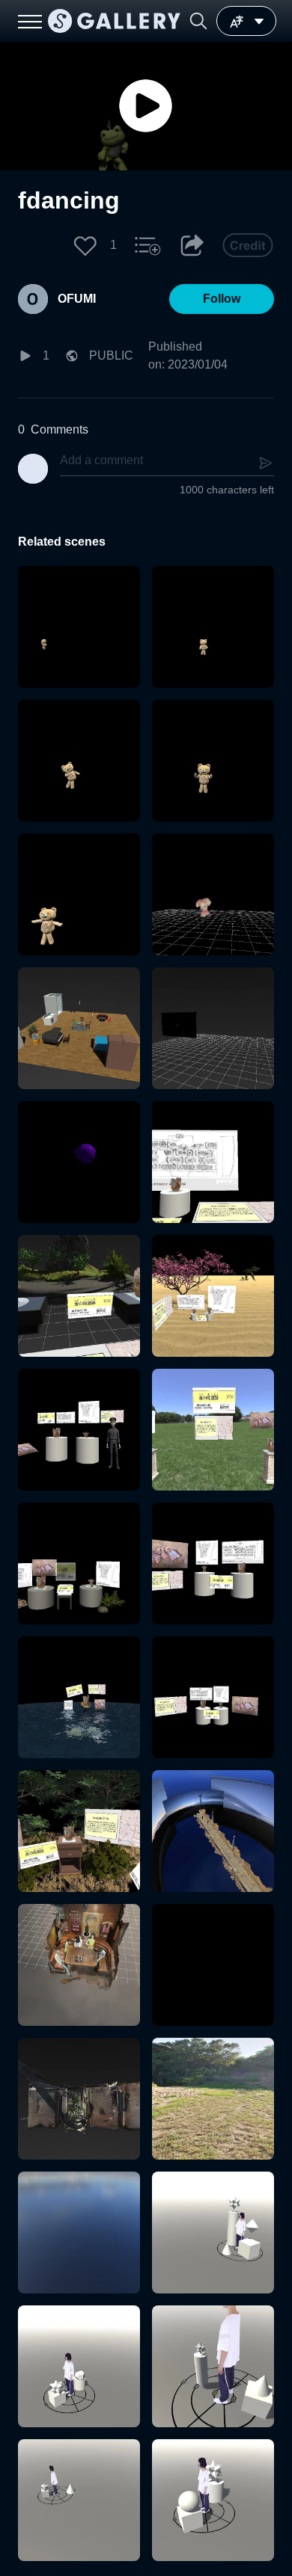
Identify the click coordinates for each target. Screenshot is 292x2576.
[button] (198, 21)
